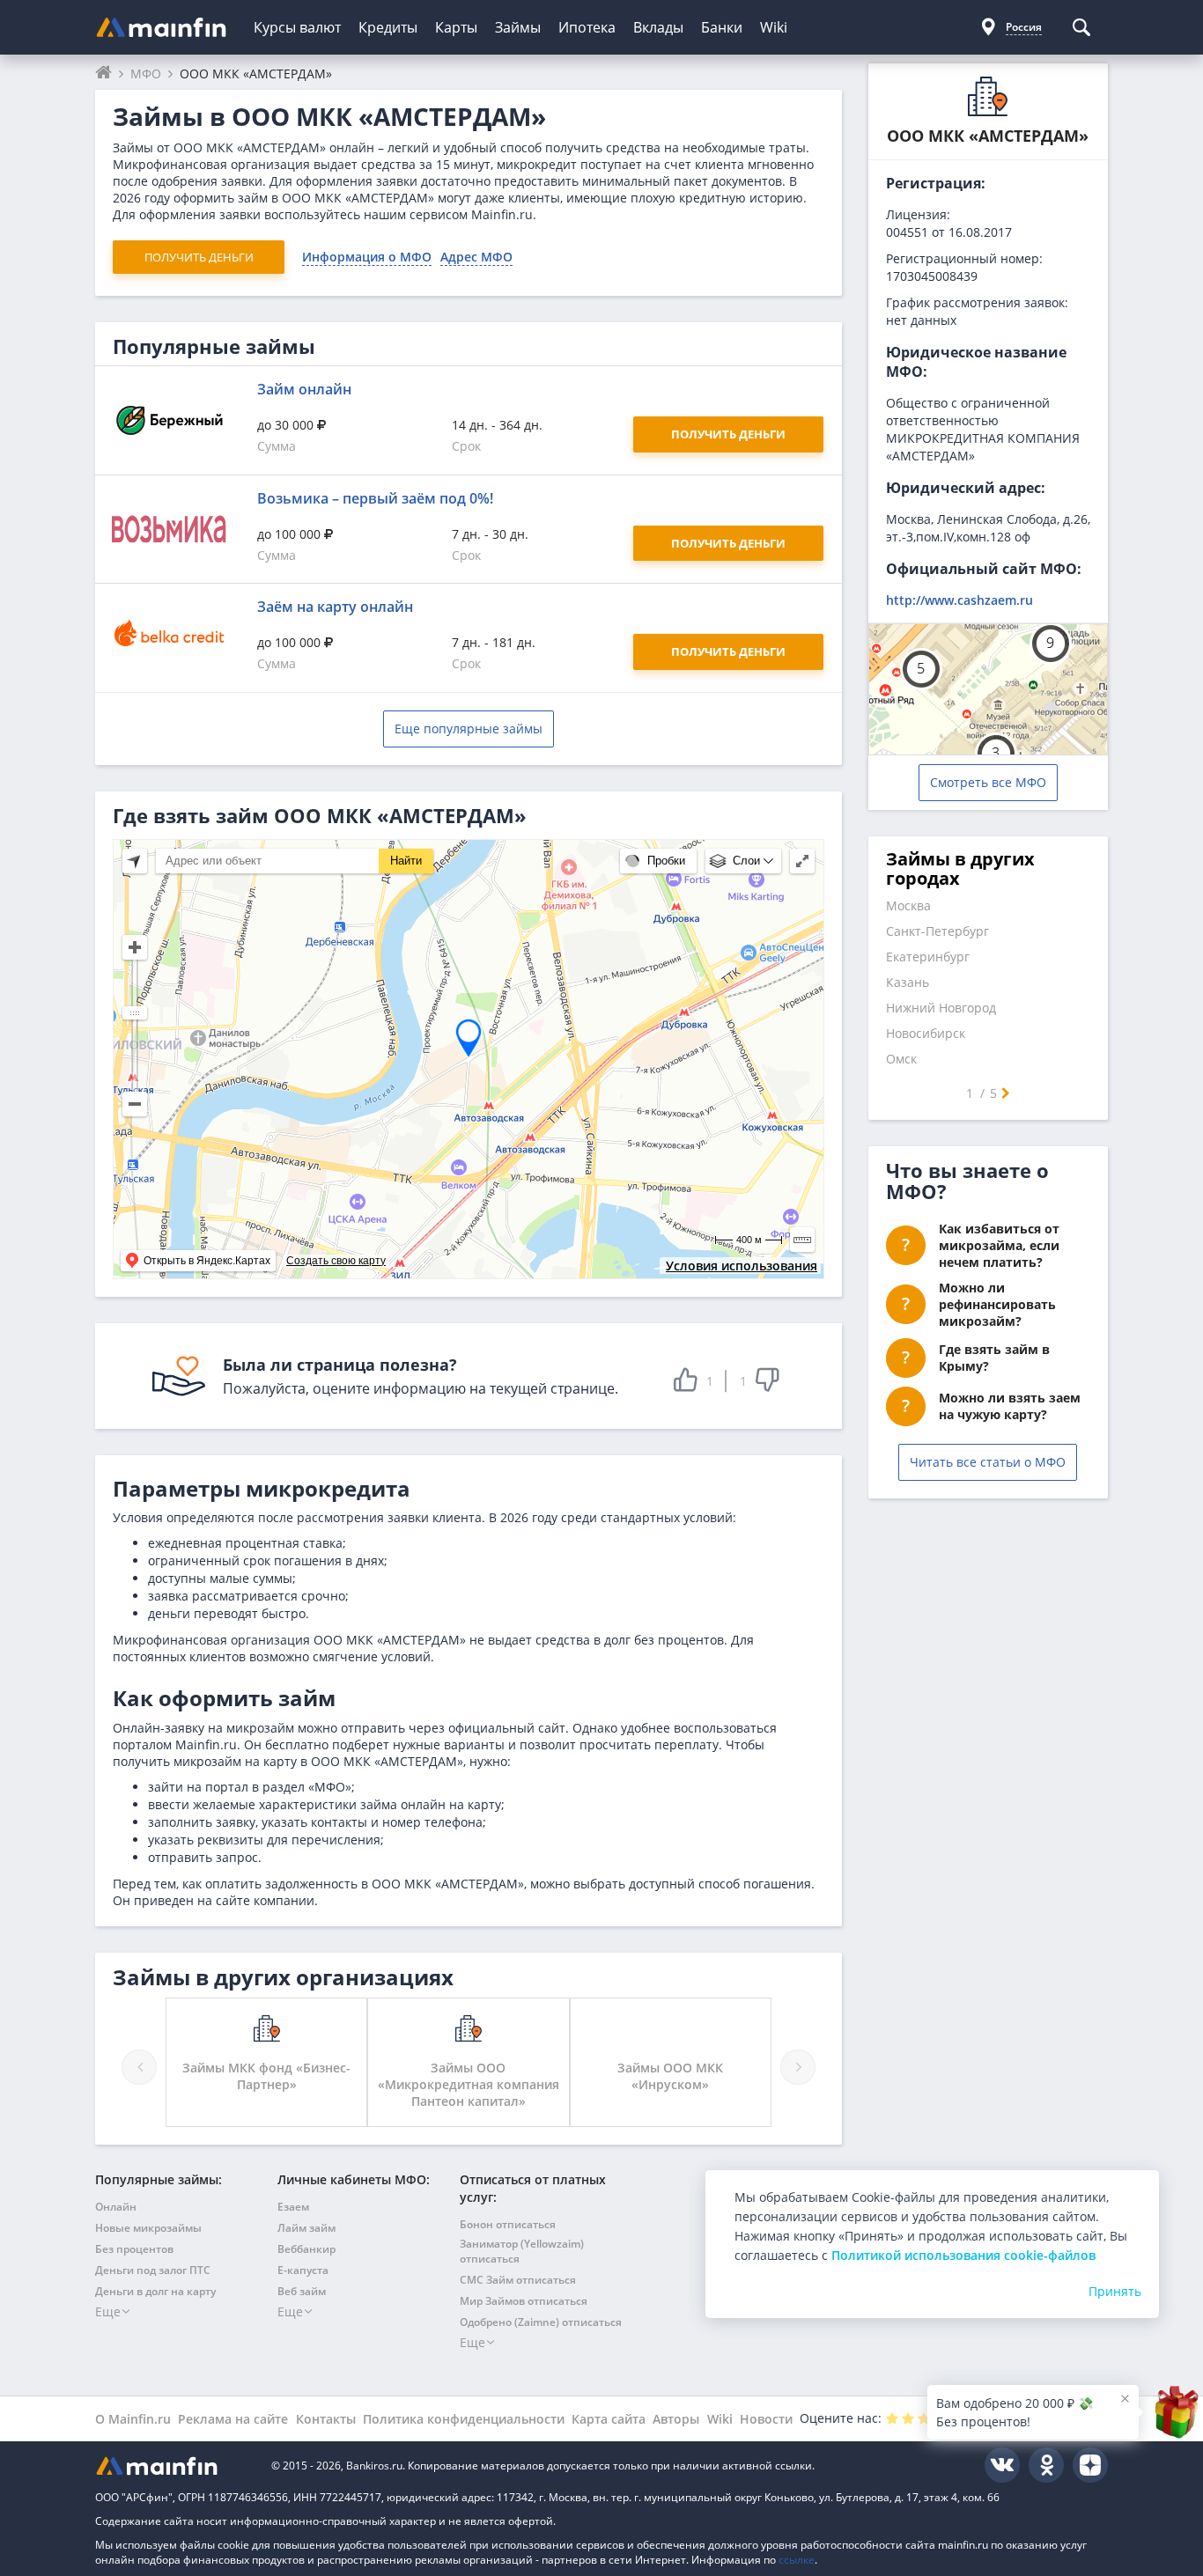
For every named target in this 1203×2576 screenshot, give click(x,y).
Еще (108, 2311)
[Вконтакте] (1002, 2465)
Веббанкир (306, 2249)
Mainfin (174, 2466)
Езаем (293, 2207)
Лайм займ (306, 2228)
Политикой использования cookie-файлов (963, 2255)
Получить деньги (199, 257)
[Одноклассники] (1046, 2465)
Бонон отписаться (508, 2224)
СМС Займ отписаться (518, 2280)
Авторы (676, 2419)
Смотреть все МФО (988, 782)
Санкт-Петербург (937, 931)
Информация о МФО (367, 257)
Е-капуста (303, 2270)
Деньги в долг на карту (155, 2291)
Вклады (658, 27)
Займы (518, 27)
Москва (908, 905)
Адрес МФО (476, 257)
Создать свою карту (336, 1261)
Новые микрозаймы (148, 2228)
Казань (908, 982)
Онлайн (116, 2207)
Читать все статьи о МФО (988, 1462)
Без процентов (134, 2249)
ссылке (797, 2560)
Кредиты (388, 27)
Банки (722, 27)
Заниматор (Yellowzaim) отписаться (522, 2251)
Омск (901, 1059)
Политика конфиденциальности (464, 2419)
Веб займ (302, 2291)
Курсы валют (297, 27)
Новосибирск (926, 1033)
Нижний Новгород (941, 1008)
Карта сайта (609, 2419)
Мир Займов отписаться (524, 2301)
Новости (766, 2419)
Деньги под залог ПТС (153, 2270)
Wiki (774, 27)
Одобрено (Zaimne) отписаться (541, 2322)
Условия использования (742, 1266)
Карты (456, 27)
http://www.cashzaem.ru (959, 600)
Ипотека (587, 27)
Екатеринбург (928, 957)
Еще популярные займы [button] (469, 729)
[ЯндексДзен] (1090, 2465)
